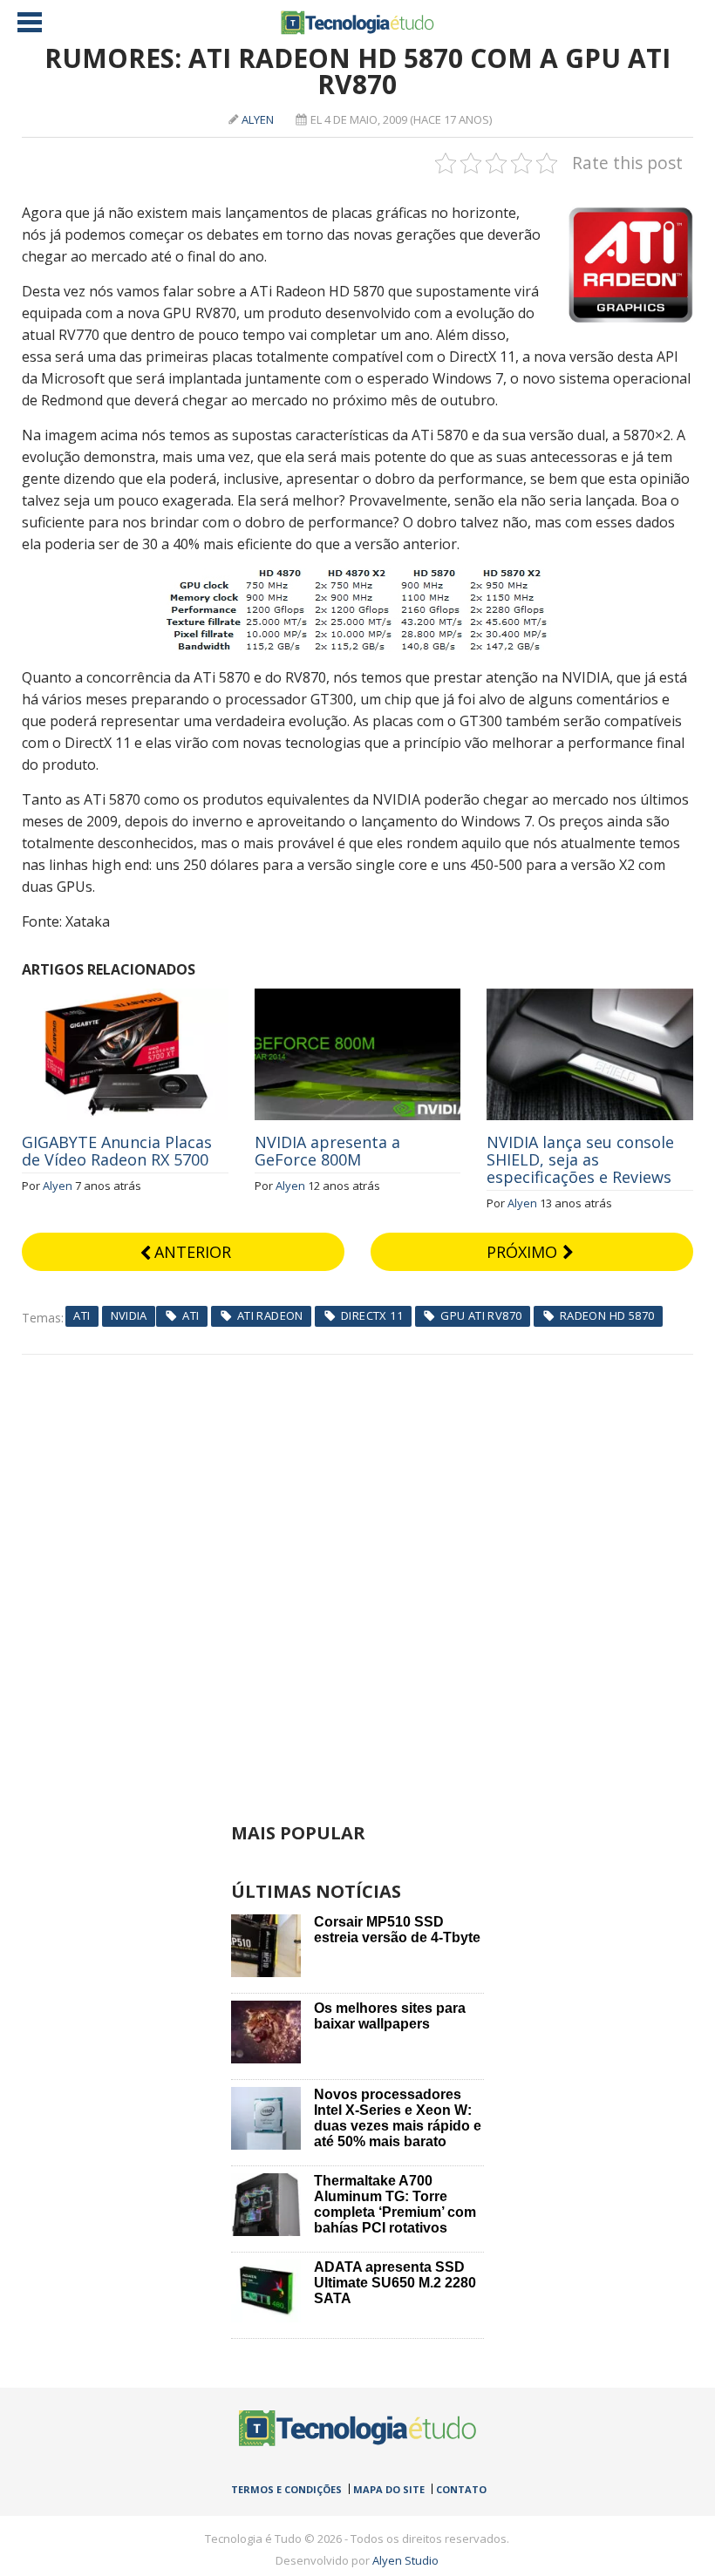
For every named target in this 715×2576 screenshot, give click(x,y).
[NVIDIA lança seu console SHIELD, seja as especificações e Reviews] (590, 998)
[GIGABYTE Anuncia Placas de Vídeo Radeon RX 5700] (125, 998)
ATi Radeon (270, 1315)
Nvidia (129, 1315)
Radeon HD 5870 (607, 1315)
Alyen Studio (405, 2560)
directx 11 (372, 1315)
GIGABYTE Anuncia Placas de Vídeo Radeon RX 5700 (117, 1151)
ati (191, 1315)
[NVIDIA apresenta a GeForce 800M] (358, 998)
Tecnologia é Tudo (357, 23)
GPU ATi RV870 (481, 1315)
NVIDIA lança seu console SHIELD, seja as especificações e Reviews (580, 1159)
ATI (82, 1315)
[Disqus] (358, 1573)
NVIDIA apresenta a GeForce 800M (327, 1151)
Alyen (258, 119)
